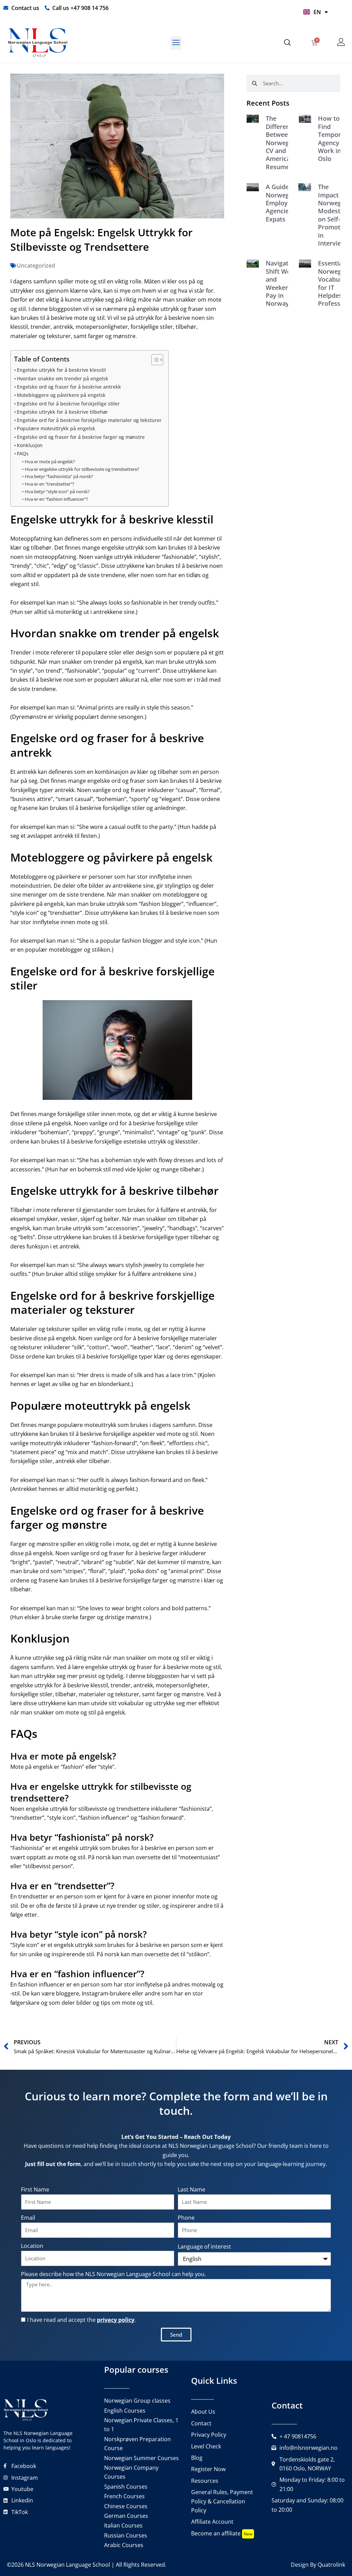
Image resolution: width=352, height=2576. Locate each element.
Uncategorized (36, 266)
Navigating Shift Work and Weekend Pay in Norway (282, 283)
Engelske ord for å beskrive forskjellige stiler (68, 404)
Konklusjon (30, 445)
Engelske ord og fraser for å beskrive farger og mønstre (81, 437)
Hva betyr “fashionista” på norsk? (59, 476)
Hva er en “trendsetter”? (49, 484)
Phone (186, 2218)
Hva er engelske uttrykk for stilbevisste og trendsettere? (82, 469)
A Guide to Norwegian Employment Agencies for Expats (284, 203)
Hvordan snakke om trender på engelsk (63, 378)
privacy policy (116, 2320)
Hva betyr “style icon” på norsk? (57, 491)
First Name (35, 2189)
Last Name (191, 2189)
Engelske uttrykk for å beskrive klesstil (61, 370)
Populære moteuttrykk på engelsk (56, 428)
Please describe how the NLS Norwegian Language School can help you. (113, 2274)
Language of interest (204, 2247)
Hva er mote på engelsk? (50, 462)
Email (28, 2218)
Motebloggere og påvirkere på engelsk (61, 395)
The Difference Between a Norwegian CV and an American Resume (282, 142)
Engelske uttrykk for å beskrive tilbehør (62, 412)
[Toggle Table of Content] (154, 360)
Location (32, 2246)
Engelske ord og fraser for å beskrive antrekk (69, 387)
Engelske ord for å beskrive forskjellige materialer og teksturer (89, 420)
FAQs (23, 453)
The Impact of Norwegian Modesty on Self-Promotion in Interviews (334, 215)
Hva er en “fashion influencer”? (56, 499)
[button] (176, 43)
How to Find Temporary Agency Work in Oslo (334, 138)
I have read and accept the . (81, 2320)
